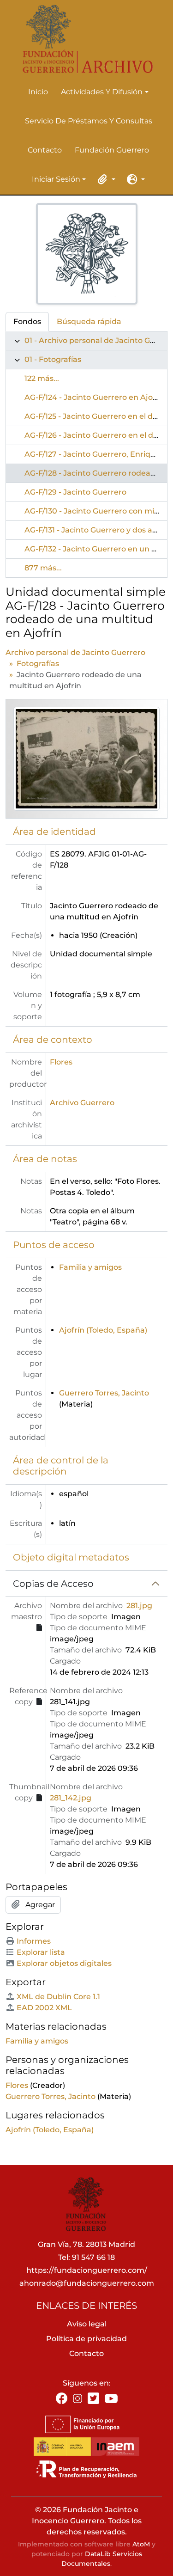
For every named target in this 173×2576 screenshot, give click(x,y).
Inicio (38, 92)
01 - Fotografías (53, 359)
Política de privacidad (86, 2339)
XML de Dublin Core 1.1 (58, 1997)
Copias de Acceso (53, 1584)
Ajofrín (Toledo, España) (103, 1330)
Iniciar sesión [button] (56, 180)
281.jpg (139, 1606)
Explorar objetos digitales (64, 1963)
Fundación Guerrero (112, 150)
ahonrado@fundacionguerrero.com (87, 2283)
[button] (105, 179)
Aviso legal (87, 2324)
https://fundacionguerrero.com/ (87, 2270)
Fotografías (38, 664)
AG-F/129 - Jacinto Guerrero (75, 492)
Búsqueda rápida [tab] (89, 321)
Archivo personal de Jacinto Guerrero (75, 652)
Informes (34, 1941)
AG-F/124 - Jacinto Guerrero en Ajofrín (95, 397)
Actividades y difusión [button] (102, 92)
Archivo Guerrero (82, 1103)
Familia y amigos (90, 1267)
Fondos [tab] (27, 321)
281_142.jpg (71, 1798)
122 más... (42, 378)
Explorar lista (41, 1952)
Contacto (45, 150)
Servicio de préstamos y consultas (89, 121)
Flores (61, 1062)
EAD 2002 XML (44, 2008)
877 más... (43, 568)
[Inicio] (83, 39)
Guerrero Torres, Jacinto (104, 1393)
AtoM (141, 2544)
